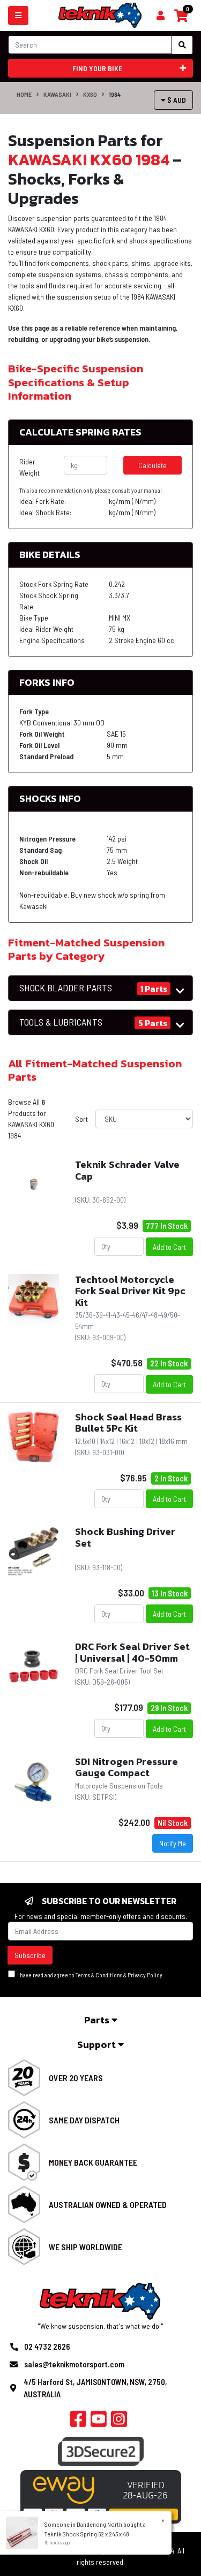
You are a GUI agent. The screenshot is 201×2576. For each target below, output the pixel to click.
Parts (98, 2020)
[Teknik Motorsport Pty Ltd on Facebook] (78, 2422)
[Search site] (182, 45)
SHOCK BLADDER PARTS (66, 988)
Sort (81, 1119)
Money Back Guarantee (93, 2162)
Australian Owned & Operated (108, 2204)
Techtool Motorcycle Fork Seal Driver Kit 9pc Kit (130, 1291)
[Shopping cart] (161, 16)
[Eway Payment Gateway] (101, 2496)
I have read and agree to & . (90, 1975)
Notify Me (173, 1843)
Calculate (152, 465)
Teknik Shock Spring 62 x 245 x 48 (87, 2534)
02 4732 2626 (47, 2346)
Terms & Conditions (99, 1975)
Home (24, 94)
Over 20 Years (76, 2078)
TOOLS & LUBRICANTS (61, 1022)
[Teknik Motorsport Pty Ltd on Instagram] (119, 2422)
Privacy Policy (145, 1975)
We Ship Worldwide (85, 2247)
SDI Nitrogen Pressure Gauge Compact (126, 1767)
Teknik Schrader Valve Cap (127, 1170)
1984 (115, 94)
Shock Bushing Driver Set (125, 1537)
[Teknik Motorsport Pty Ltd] (100, 15)
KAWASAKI (57, 94)
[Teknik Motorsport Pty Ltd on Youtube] (99, 2422)
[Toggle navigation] (18, 16)
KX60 (90, 94)
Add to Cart (169, 1247)
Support (98, 2044)
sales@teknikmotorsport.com (74, 2364)
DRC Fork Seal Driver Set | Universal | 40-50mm (132, 1652)
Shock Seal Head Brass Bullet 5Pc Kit (128, 1423)
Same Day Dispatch (84, 2120)
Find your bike (97, 68)
